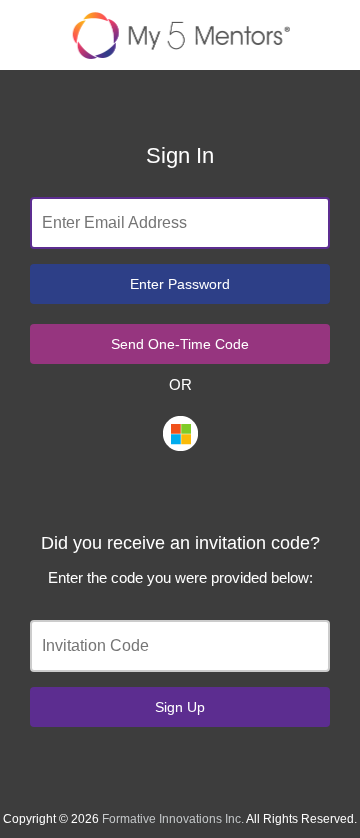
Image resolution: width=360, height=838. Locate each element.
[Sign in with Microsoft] (180, 433)
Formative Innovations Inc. (173, 819)
